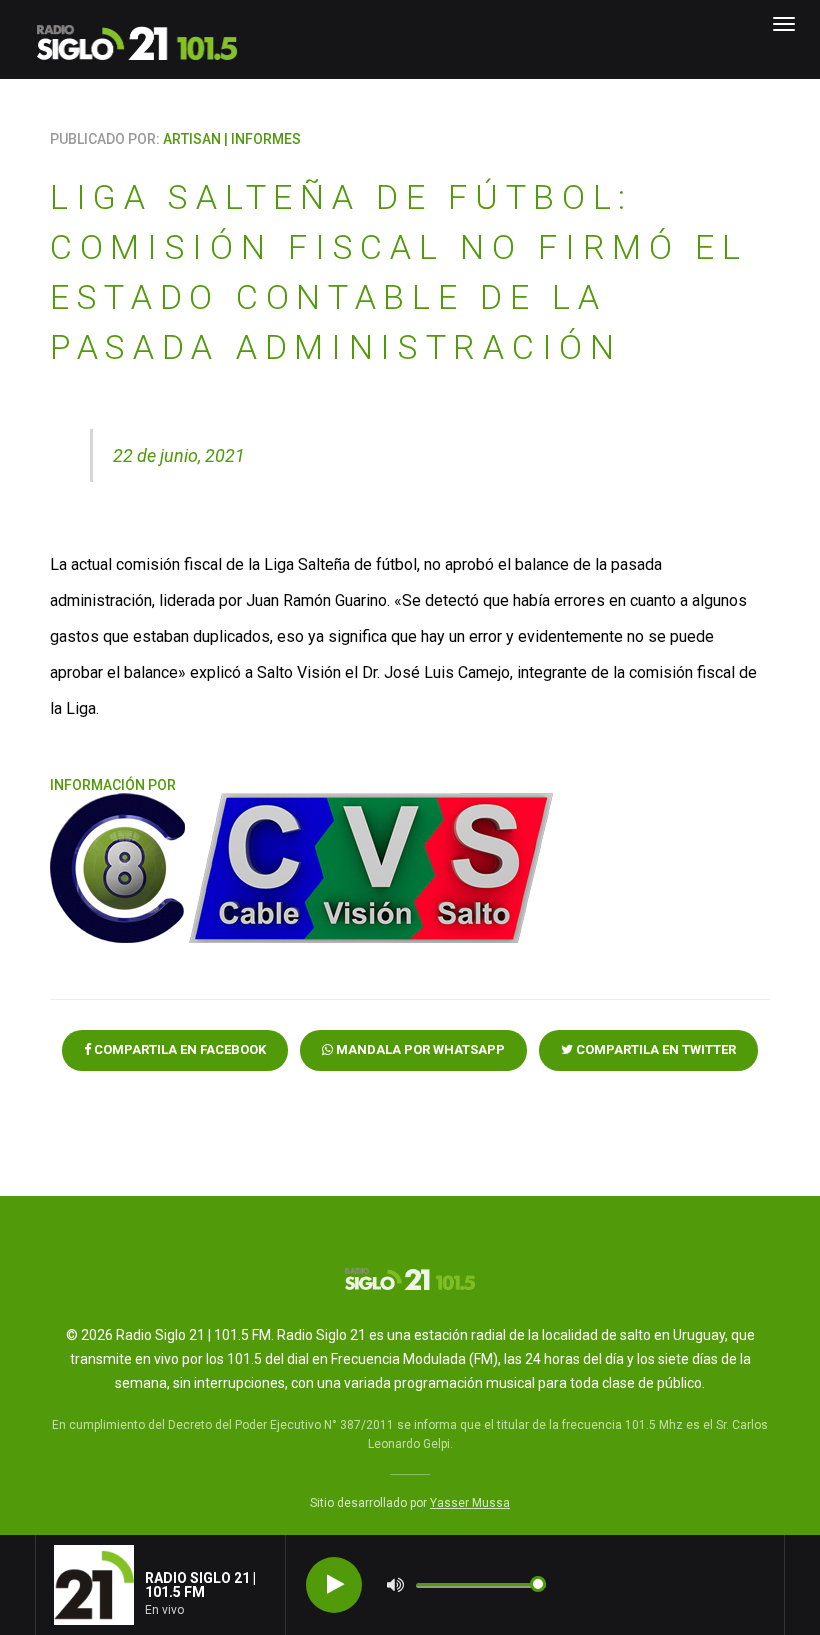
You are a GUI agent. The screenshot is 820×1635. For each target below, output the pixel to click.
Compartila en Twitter (654, 1049)
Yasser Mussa (470, 1503)
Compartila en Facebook (178, 1049)
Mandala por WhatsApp (419, 1049)
